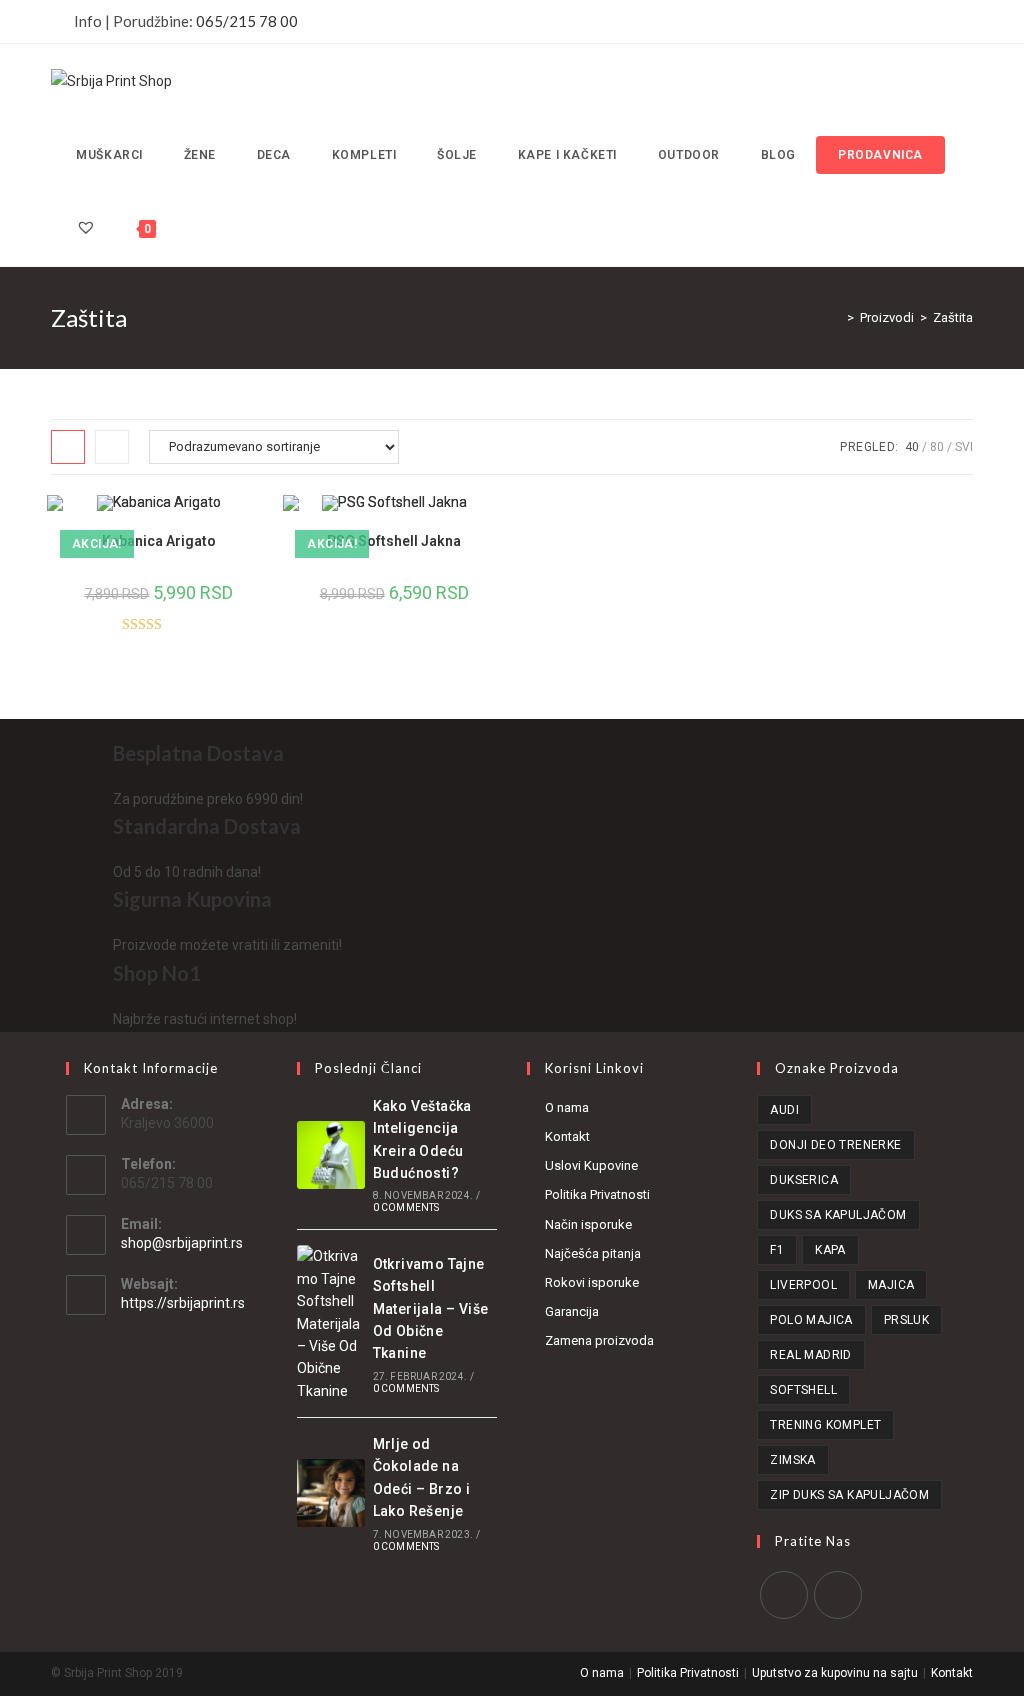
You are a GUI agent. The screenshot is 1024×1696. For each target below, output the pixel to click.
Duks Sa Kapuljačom (838, 1215)
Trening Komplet (825, 1425)
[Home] (836, 317)
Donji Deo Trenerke (835, 1145)
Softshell (803, 1390)
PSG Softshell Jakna (394, 541)
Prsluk (906, 1320)
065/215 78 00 (247, 21)
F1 (777, 1250)
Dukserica (804, 1180)
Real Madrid (810, 1355)
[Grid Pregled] (68, 447)
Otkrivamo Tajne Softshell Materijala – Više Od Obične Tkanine (431, 1309)
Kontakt (567, 1136)
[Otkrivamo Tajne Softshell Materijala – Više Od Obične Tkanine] (331, 1323)
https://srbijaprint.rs (183, 1303)
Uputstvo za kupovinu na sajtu (835, 1673)
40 (912, 447)
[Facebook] (784, 1595)
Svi (964, 447)
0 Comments (406, 1207)
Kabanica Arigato (159, 541)
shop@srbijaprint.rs (182, 1243)
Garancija (572, 1311)
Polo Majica (811, 1320)
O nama (567, 1107)
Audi (784, 1110)
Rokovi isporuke (592, 1282)
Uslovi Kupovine (591, 1165)
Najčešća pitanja (593, 1253)
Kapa (830, 1250)
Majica (891, 1285)
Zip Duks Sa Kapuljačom (849, 1495)
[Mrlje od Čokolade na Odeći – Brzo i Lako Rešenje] (331, 1493)
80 (937, 447)
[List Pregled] (112, 447)
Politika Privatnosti (597, 1194)
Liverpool (803, 1285)
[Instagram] (838, 1595)
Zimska (792, 1460)
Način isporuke (588, 1224)
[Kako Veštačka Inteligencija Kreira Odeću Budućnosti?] (331, 1155)
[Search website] (180, 229)
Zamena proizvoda (599, 1340)
